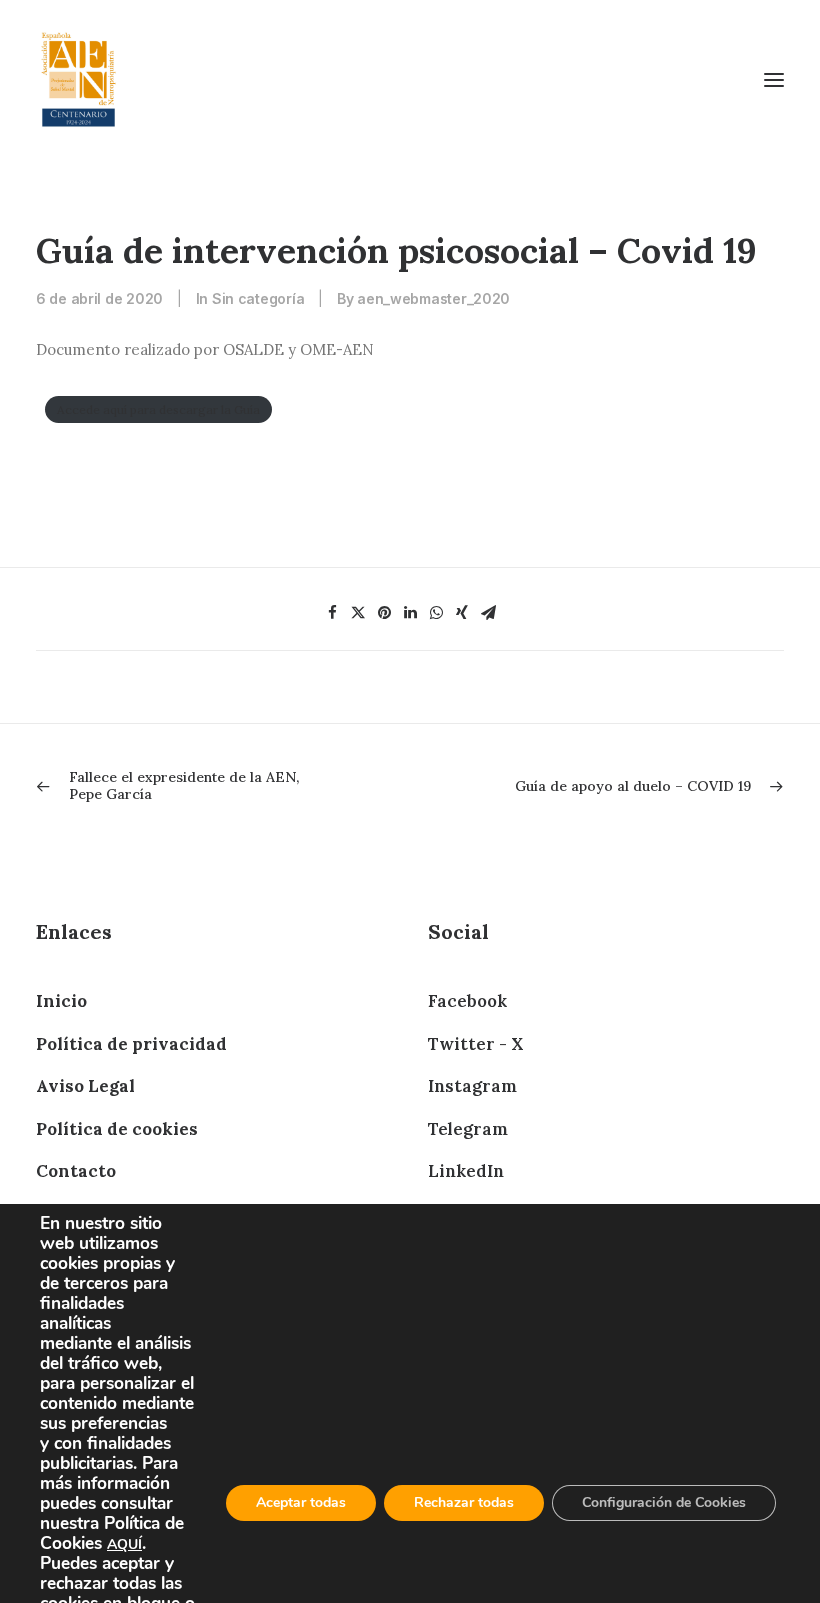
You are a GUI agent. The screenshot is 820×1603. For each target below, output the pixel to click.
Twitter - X (475, 1044)
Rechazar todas (464, 1502)
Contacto (76, 1171)
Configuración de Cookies (664, 1502)
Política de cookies (117, 1129)
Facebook (467, 1001)
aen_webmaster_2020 (433, 298)
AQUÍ (124, 1544)
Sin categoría (258, 298)
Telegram (468, 1129)
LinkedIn (466, 1171)
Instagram (472, 1086)
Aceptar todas (301, 1502)
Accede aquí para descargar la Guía (158, 409)
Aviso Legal (85, 1086)
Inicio (61, 1001)
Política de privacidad (131, 1044)
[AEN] (78, 79)
